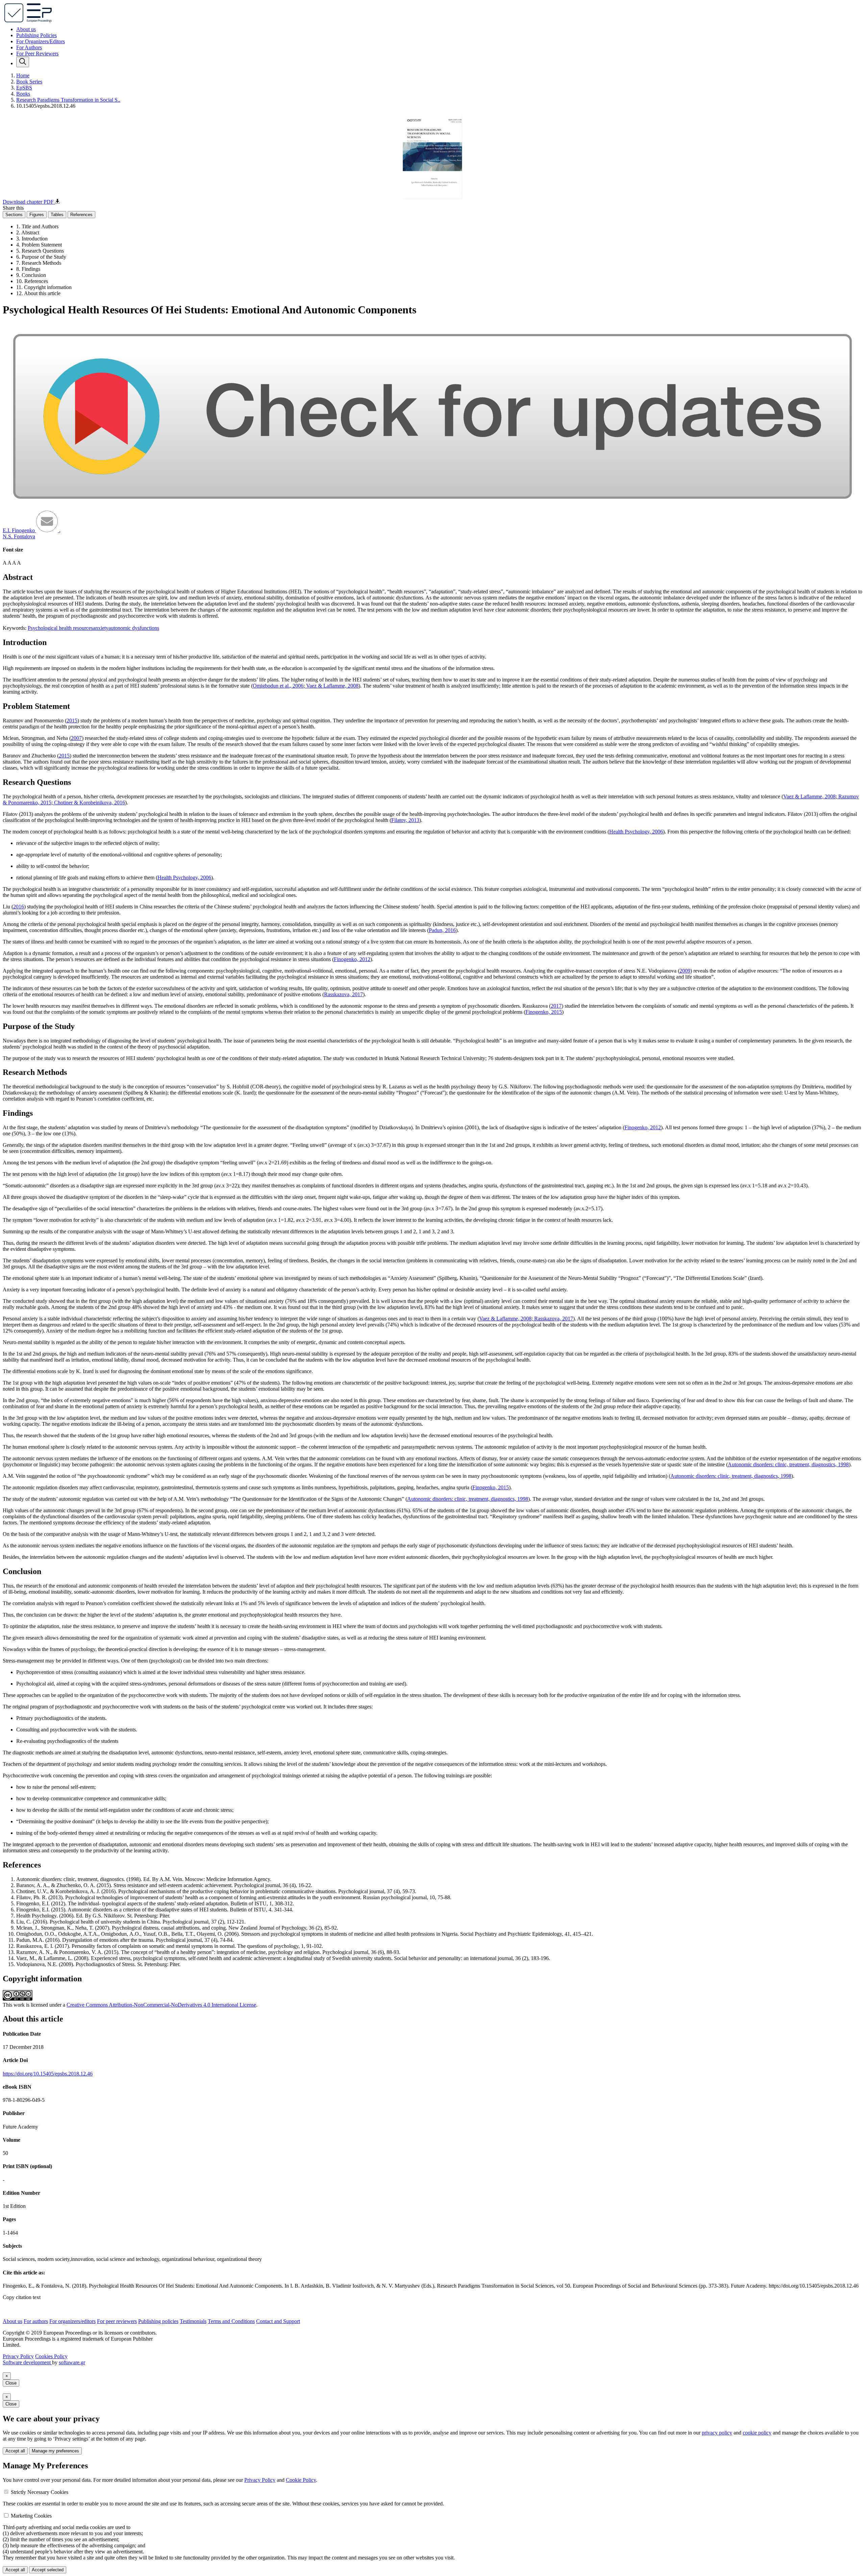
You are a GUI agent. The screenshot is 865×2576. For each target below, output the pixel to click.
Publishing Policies (36, 35)
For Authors (29, 47)
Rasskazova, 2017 (343, 994)
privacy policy (717, 2433)
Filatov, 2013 (405, 820)
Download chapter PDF (29, 202)
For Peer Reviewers (37, 54)
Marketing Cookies (31, 2516)
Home (23, 75)
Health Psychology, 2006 (636, 832)
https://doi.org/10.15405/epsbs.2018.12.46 (48, 2074)
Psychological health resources (60, 628)
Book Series (29, 82)
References (81, 215)
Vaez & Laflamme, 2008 (332, 686)
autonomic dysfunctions (134, 628)
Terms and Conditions (231, 2321)
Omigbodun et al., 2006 (278, 686)
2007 (76, 738)
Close (11, 2383)
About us (26, 29)
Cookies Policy (51, 2356)
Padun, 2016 (442, 930)
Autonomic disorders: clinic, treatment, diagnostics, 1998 (788, 1464)
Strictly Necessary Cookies (40, 2492)
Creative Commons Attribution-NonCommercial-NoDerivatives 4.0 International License (161, 2005)
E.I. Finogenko (19, 530)
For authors (36, 2321)
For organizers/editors (72, 2321)
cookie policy (757, 2433)
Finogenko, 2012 (352, 959)
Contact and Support (278, 2321)
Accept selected (48, 2570)
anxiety (101, 628)
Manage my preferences (55, 2451)
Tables (57, 215)
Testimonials (193, 2321)
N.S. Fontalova (19, 536)
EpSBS (24, 88)
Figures (37, 215)
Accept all (15, 2451)
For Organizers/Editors (41, 41)
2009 (685, 971)
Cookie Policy (301, 2480)
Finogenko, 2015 (544, 1012)
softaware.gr (72, 2362)
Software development (27, 2362)
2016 (19, 907)
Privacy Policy (18, 2356)
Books (23, 94)
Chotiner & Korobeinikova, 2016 (89, 803)
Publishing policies (158, 2321)
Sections (14, 215)
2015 (72, 720)
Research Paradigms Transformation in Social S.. (68, 100)
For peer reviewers (117, 2321)
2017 (556, 1006)
